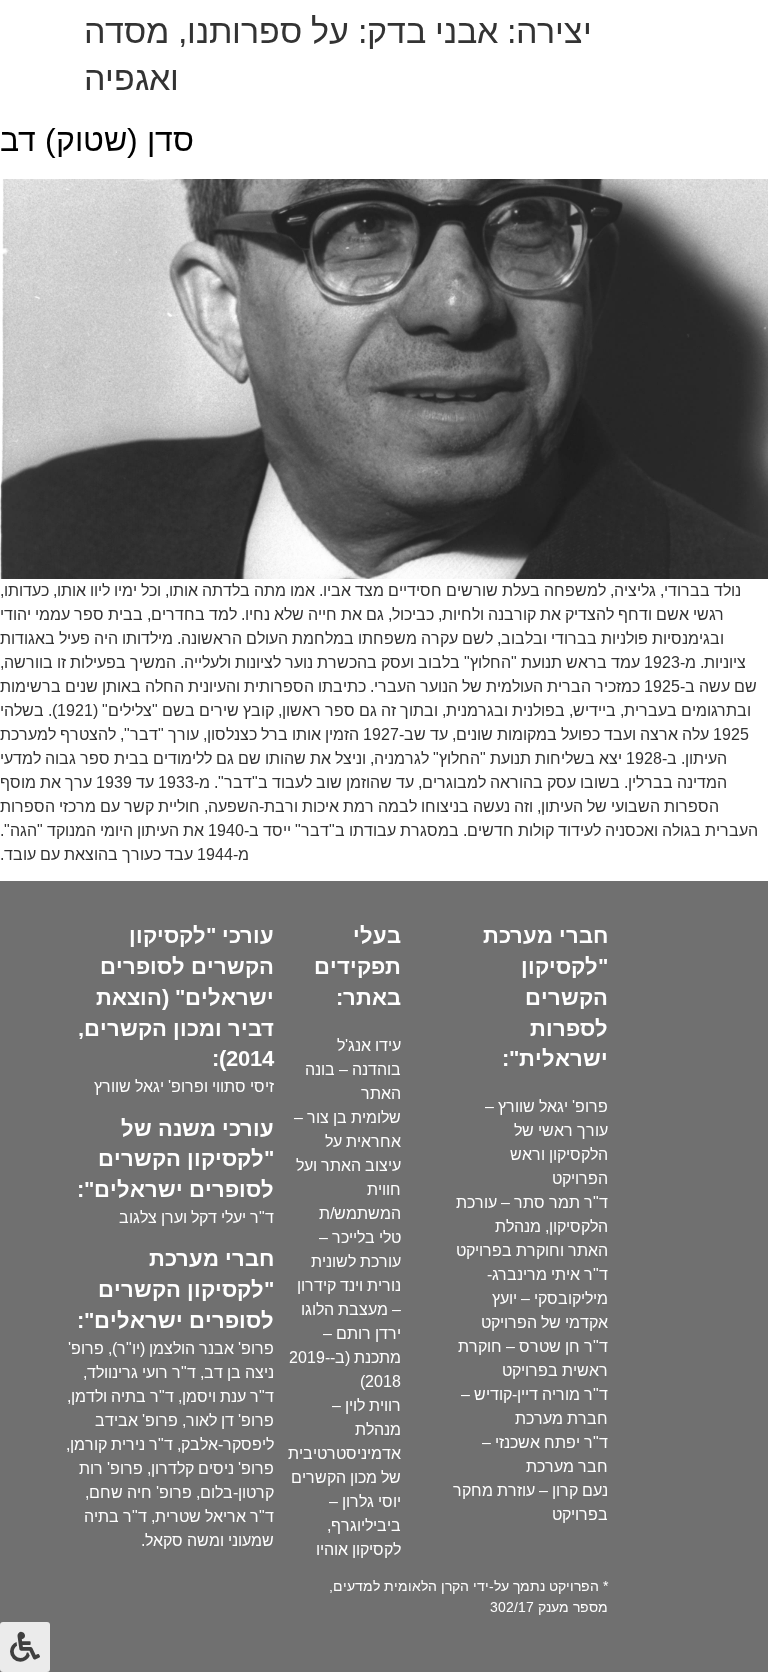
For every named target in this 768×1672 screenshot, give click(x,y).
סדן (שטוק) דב (97, 140)
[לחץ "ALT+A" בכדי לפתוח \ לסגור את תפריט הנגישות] (25, 1647)
